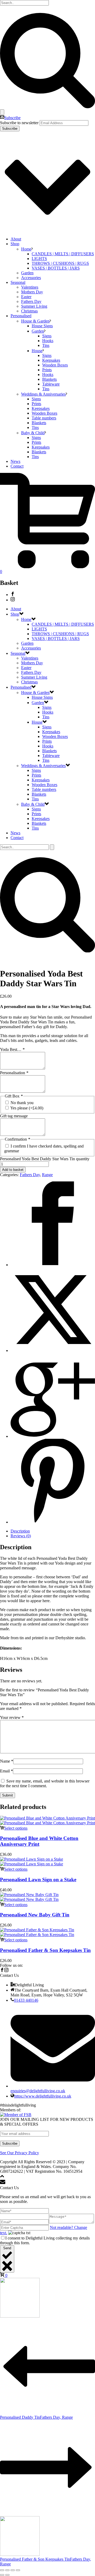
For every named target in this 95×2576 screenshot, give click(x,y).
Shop (15, 244)
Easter (26, 297)
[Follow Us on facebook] (2, 1971)
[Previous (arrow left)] (2, 2575)
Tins (46, 345)
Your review (12, 1717)
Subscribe (12, 118)
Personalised (21, 316)
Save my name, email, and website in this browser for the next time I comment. (45, 1783)
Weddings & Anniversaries (43, 394)
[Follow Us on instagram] (6, 1971)
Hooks (48, 341)
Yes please (27, 1108)
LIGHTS (39, 259)
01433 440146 (26, 2000)
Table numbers (44, 418)
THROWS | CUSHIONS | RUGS (60, 263)
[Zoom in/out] (2, 2570)
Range (47, 1175)
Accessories (31, 278)
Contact (17, 466)
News (15, 461)
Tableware (51, 384)
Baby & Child (33, 433)
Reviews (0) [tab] (21, 1536)
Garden (27, 273)
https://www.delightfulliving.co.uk (43, 2096)
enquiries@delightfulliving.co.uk (38, 2091)
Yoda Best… (12, 1049)
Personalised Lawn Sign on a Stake (38, 1880)
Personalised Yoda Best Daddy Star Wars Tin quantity (45, 1159)
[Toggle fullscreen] (7, 2570)
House (37, 351)
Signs (47, 336)
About (16, 239)
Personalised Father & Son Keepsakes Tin (45, 1950)
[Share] (13, 2570)
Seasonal (18, 282)
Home (26, 249)
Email (6, 1771)
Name (7, 1761)
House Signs (42, 326)
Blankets (49, 379)
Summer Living (34, 306)
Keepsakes (51, 360)
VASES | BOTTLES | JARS (56, 268)
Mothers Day (32, 292)
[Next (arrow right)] (7, 2575)
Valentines (30, 287)
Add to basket (13, 1170)
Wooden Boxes (55, 365)
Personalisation (14, 1073)
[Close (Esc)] (18, 2570)
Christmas (29, 311)
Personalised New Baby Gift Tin (35, 1915)
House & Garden (35, 321)
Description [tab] (20, 1531)
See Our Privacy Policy (20, 2153)
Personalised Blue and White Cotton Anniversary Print (39, 1841)
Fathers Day (31, 301)
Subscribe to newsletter (19, 123)
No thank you (22, 1103)
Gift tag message (14, 1116)
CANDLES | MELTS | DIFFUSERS (63, 254)
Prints (47, 370)
